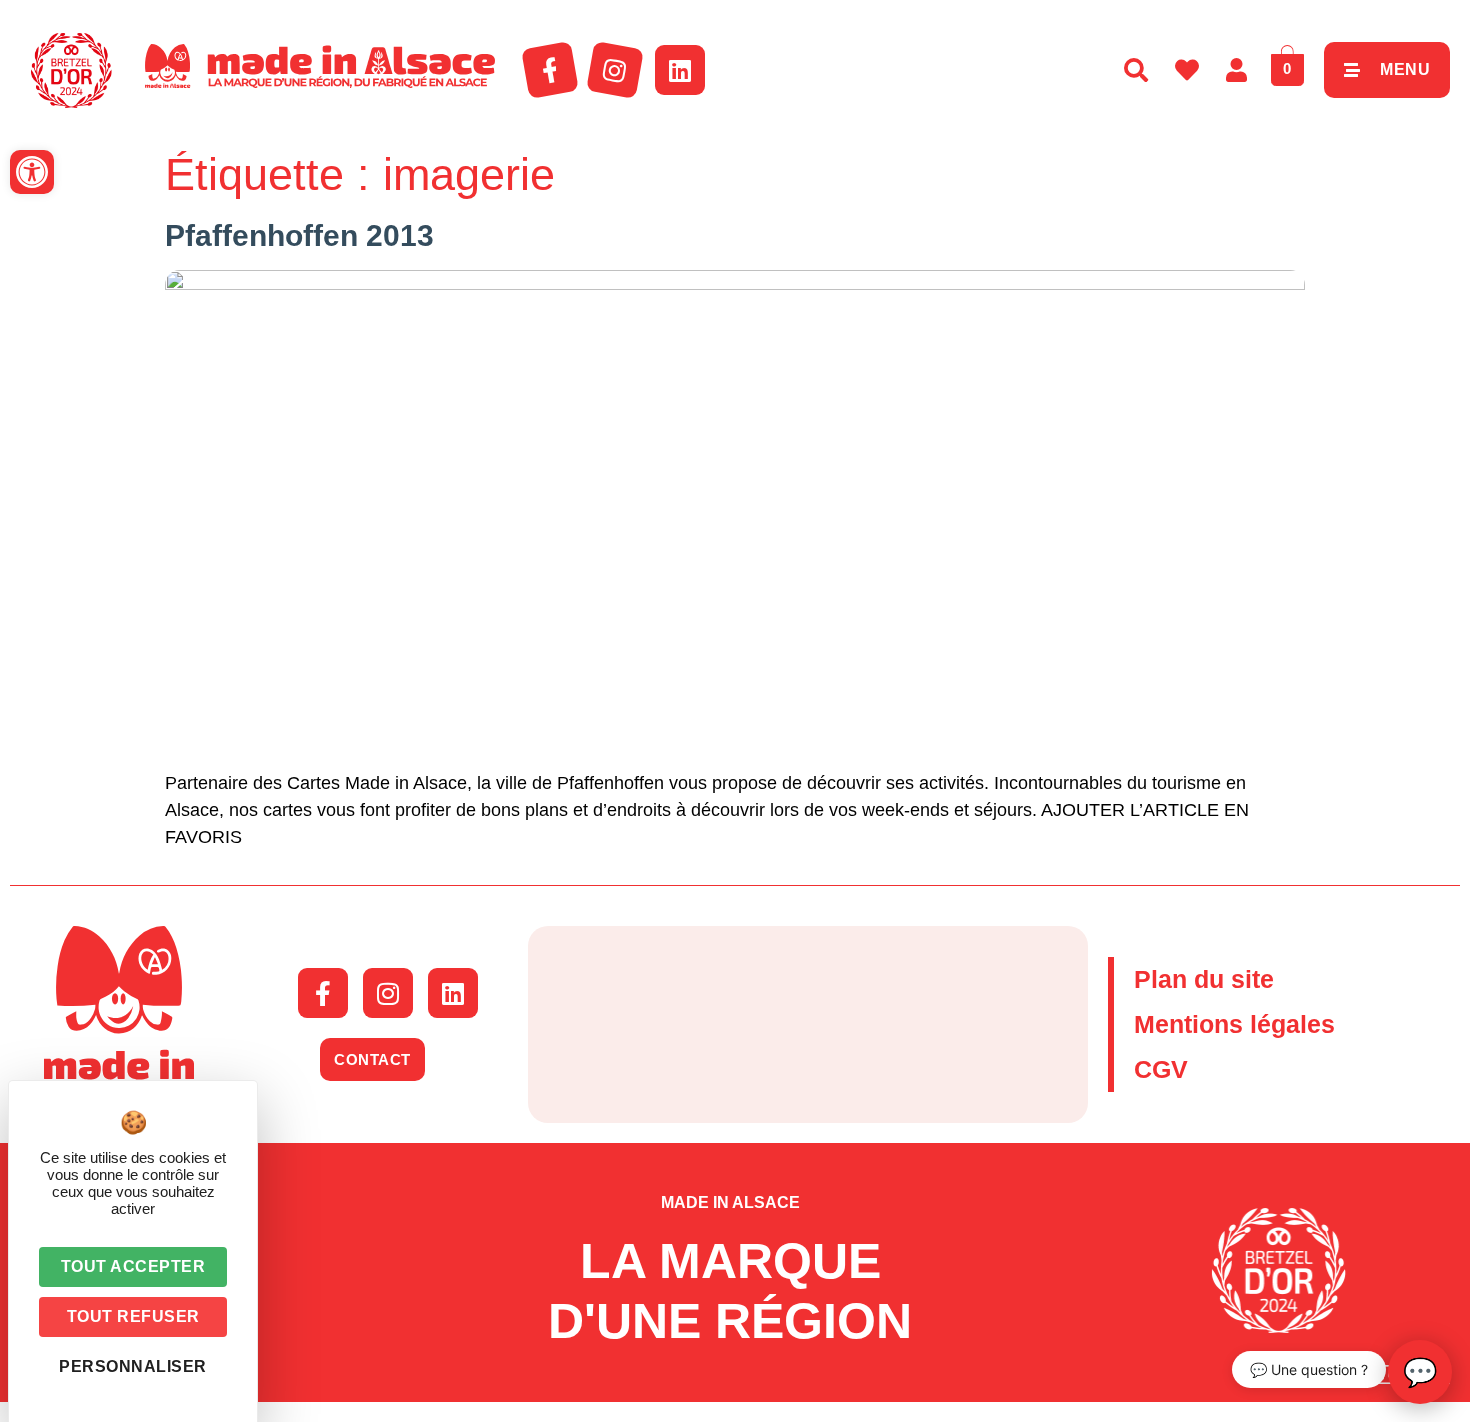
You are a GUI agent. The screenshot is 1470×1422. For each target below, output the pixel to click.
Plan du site (1204, 979)
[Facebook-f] (550, 70)
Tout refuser (133, 1316)
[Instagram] (615, 70)
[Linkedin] (680, 70)
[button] (32, 172)
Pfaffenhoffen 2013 (299, 235)
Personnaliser (133, 1366)
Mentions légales (1234, 1024)
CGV (1161, 1069)
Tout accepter (133, 1266)
